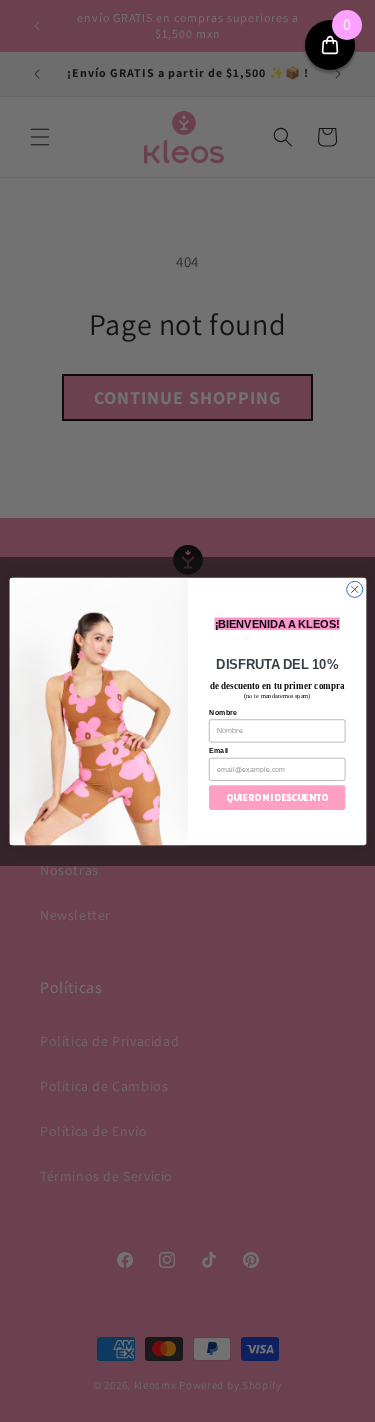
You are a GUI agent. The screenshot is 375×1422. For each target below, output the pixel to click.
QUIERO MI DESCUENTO (277, 797)
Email (218, 750)
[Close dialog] (354, 589)
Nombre (223, 712)
